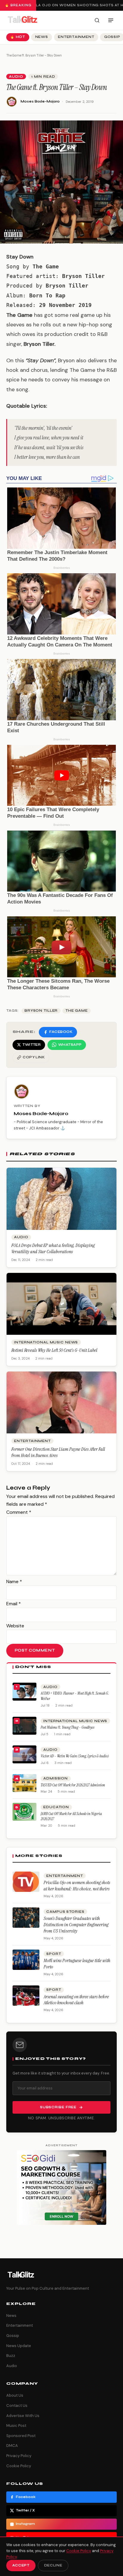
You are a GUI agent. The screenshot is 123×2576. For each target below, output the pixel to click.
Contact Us (17, 2405)
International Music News (46, 1342)
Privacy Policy (19, 2456)
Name (14, 1581)
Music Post (16, 2426)
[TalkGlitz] (22, 20)
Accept (21, 2565)
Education (56, 1807)
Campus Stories (65, 1912)
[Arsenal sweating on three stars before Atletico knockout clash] (26, 1996)
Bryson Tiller (41, 1011)
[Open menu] (111, 20)
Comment (19, 1512)
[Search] (97, 20)
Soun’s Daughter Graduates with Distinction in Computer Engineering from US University (76, 1925)
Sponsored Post (21, 2436)
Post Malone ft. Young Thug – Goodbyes (67, 1727)
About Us (15, 2395)
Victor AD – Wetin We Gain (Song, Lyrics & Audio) (75, 1756)
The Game (77, 1011)
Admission (56, 1778)
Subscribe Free (58, 2107)
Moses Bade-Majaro (40, 101)
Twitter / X (25, 2510)
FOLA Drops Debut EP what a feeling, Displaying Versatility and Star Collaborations (53, 1249)
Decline (53, 2565)
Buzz (11, 2356)
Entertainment (76, 37)
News (42, 37)
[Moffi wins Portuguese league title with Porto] (26, 1960)
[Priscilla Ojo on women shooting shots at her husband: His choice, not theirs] (26, 1882)
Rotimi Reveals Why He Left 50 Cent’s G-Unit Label (54, 1350)
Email (14, 1604)
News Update (19, 2346)
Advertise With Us (23, 2416)
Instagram (25, 2524)
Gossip (13, 2336)
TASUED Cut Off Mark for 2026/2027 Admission (73, 1785)
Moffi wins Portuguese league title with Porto (77, 1964)
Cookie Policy (19, 2466)
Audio (16, 77)
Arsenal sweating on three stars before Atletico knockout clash (76, 2000)
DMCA (12, 2446)
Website (15, 1626)
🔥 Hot (18, 37)
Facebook (26, 2497)
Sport (54, 1954)
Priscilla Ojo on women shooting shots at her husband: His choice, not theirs (77, 1886)
